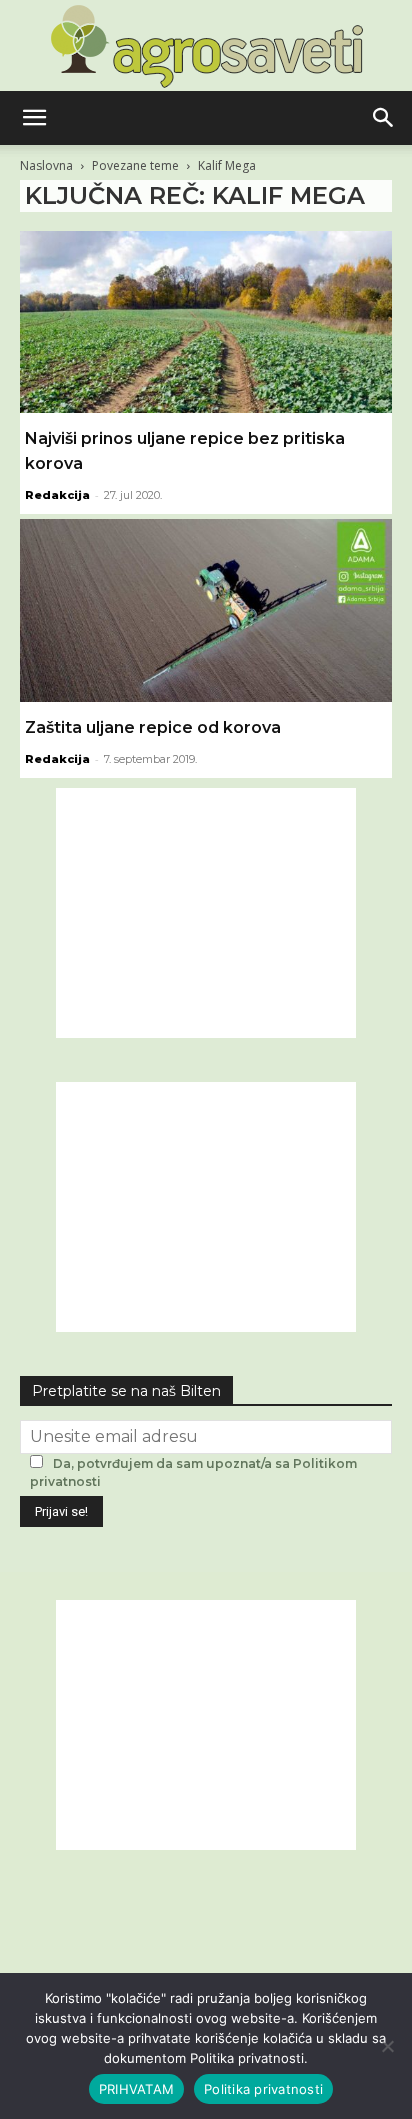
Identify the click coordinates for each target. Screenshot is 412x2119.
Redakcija (57, 495)
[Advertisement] (206, 913)
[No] (387, 2046)
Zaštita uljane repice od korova (153, 727)
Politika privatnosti (263, 2089)
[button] (34, 118)
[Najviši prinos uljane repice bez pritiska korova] (206, 322)
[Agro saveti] (206, 46)
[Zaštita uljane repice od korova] (206, 610)
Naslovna (46, 165)
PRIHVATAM (136, 2089)
